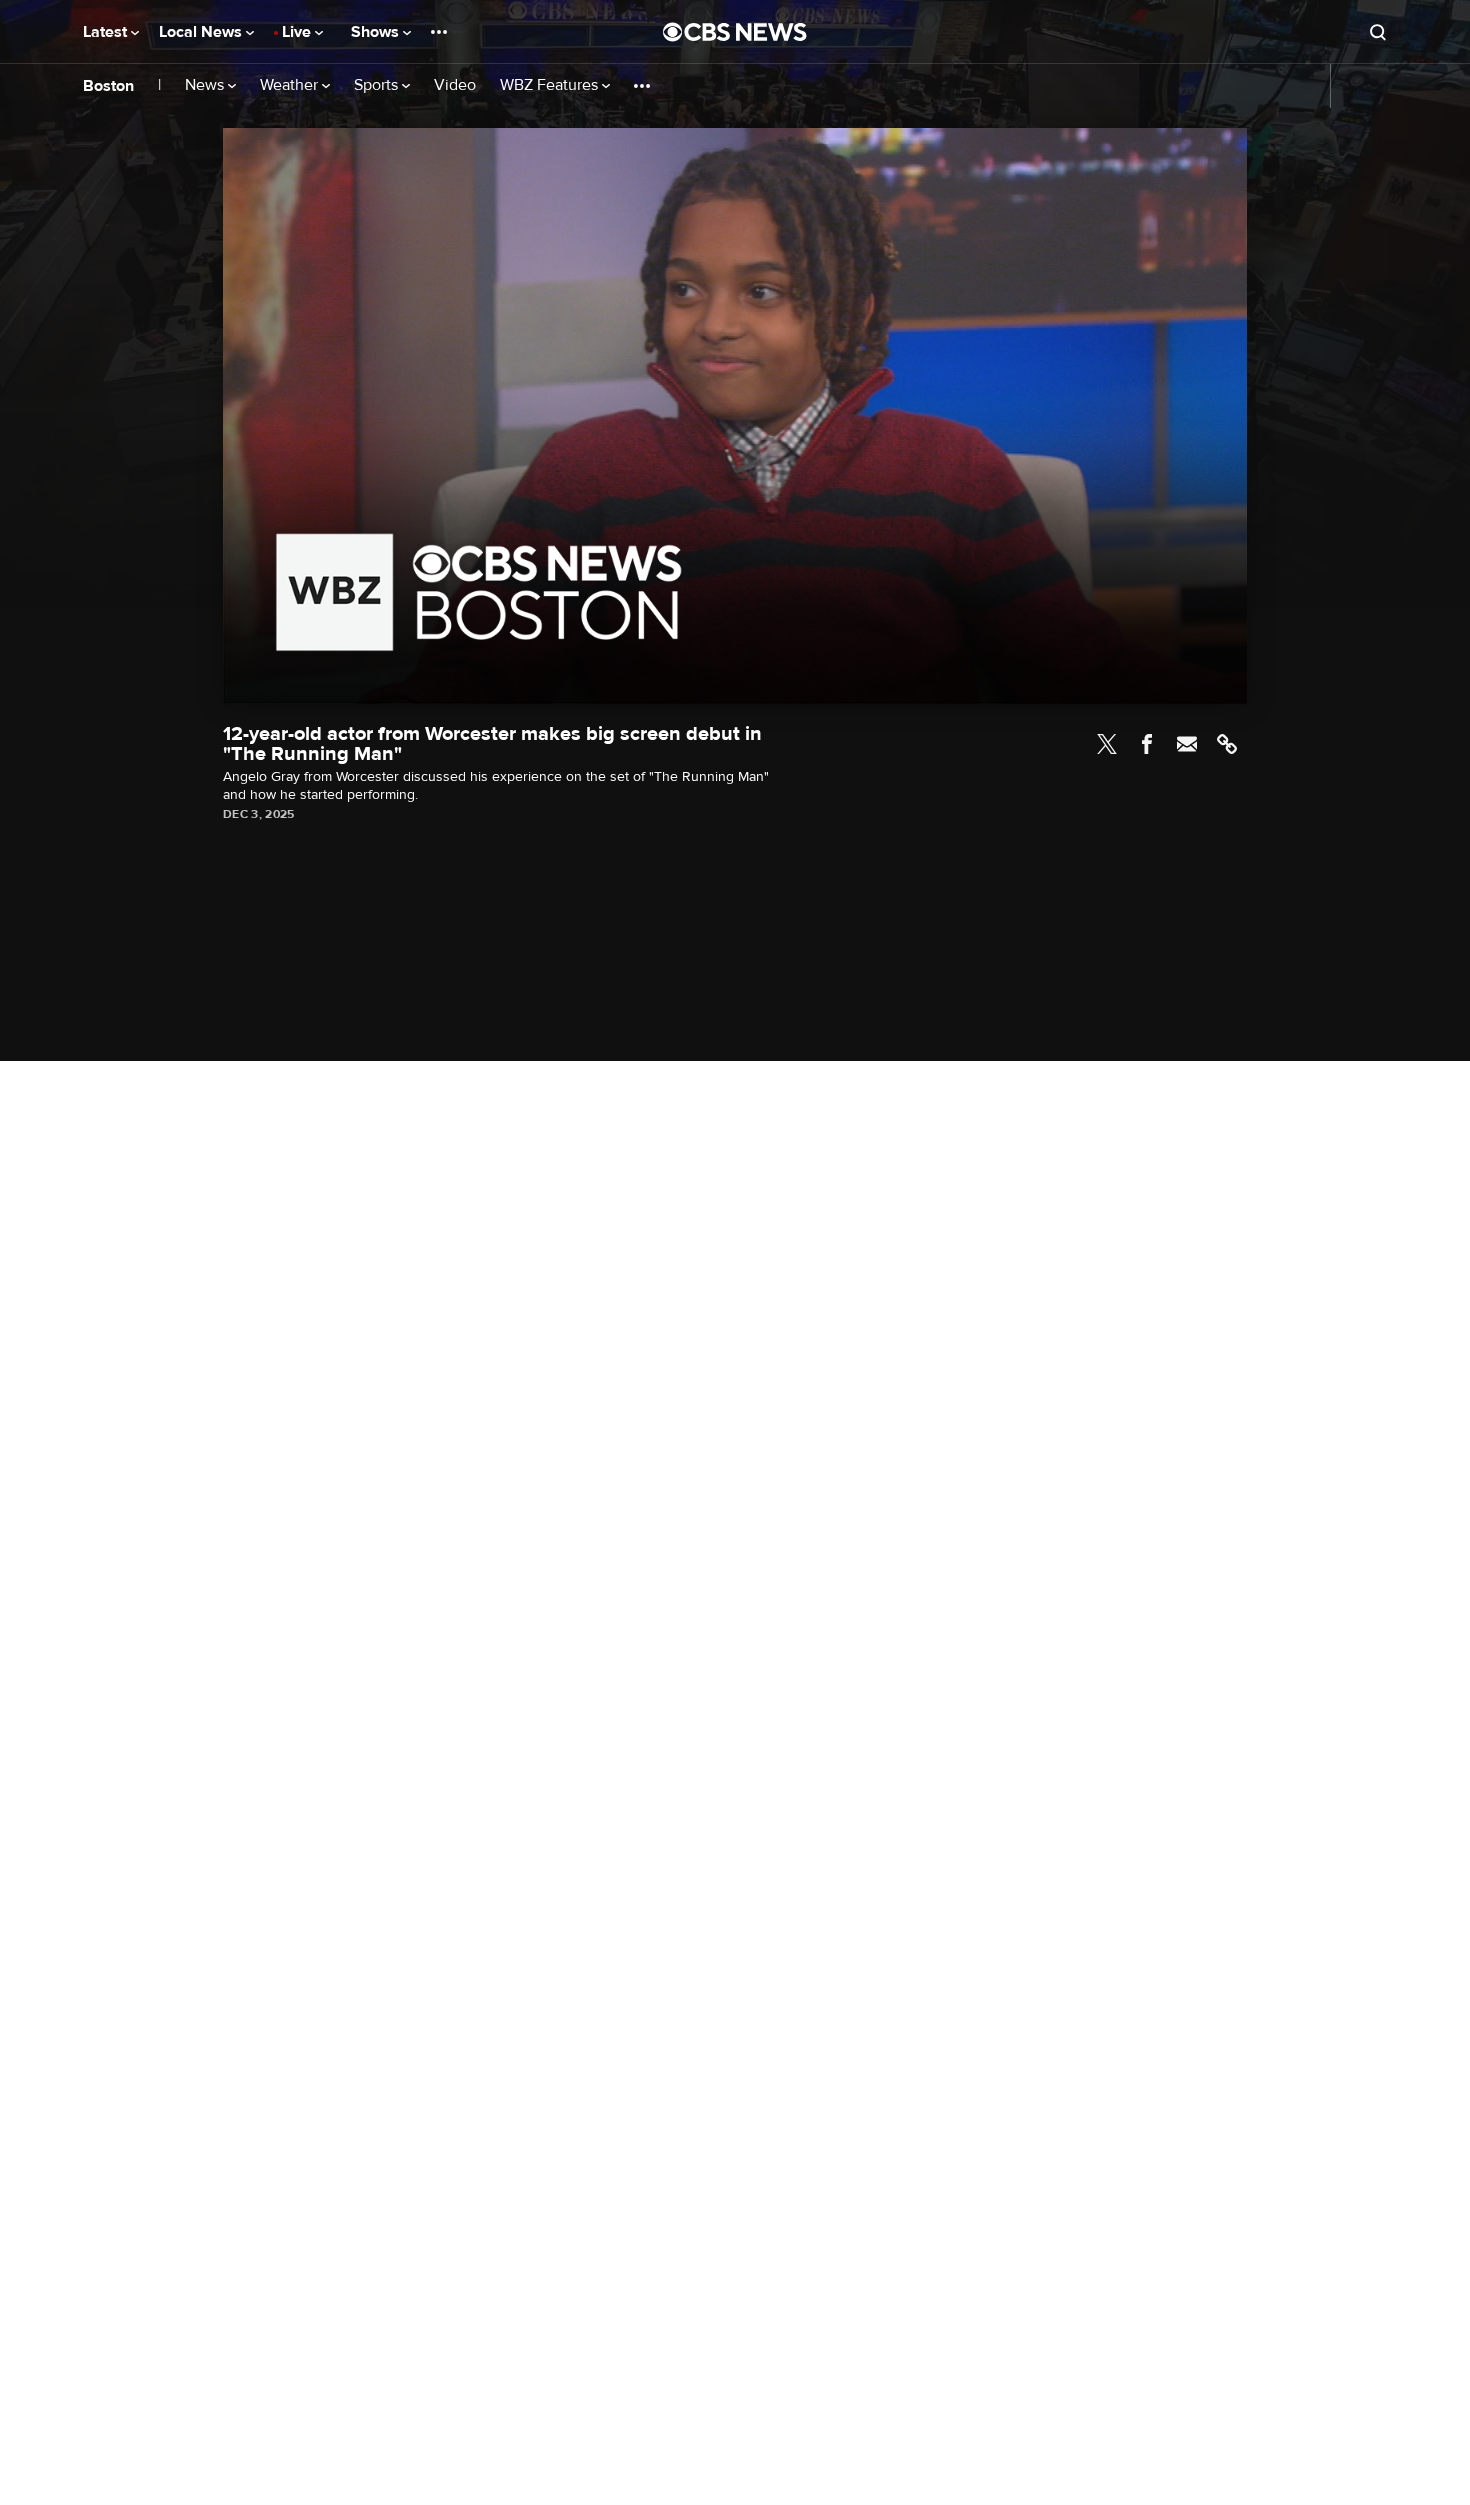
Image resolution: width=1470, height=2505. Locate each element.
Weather (291, 85)
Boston (108, 86)
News (206, 85)
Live (298, 32)
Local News (202, 32)
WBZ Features (551, 85)
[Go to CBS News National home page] (735, 32)
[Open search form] (1378, 32)
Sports (378, 85)
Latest (107, 32)
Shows (377, 32)
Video (455, 85)
